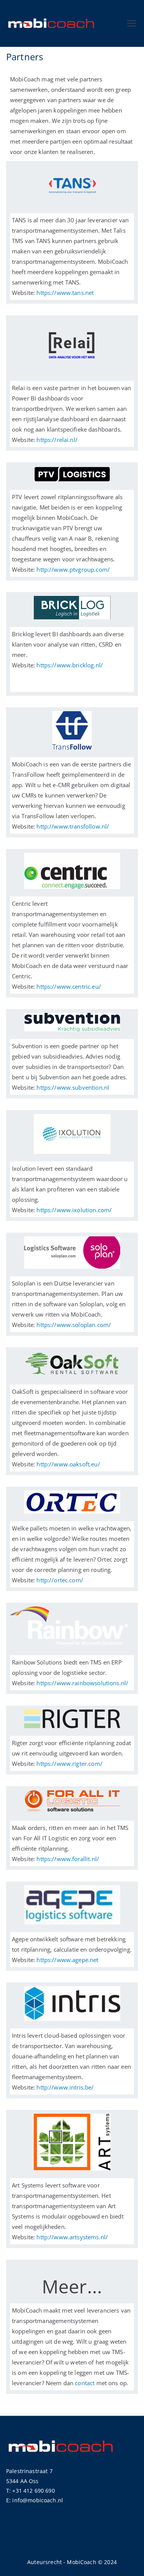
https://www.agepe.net (67, 1960)
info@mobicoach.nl (38, 2500)
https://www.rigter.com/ (69, 1764)
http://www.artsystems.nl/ (72, 2237)
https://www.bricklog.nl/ (70, 665)
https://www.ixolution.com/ (74, 1210)
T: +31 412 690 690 (31, 2491)
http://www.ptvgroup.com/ (73, 569)
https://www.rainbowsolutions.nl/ (82, 1683)
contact (85, 2383)
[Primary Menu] (132, 23)
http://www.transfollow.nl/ (73, 826)
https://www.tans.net (66, 293)
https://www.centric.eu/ (69, 986)
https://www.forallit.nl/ (68, 1859)
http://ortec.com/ (60, 1580)
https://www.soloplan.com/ (74, 1325)
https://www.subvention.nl (73, 1087)
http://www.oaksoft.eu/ (68, 1464)
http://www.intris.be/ (65, 2087)
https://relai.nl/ (57, 440)
